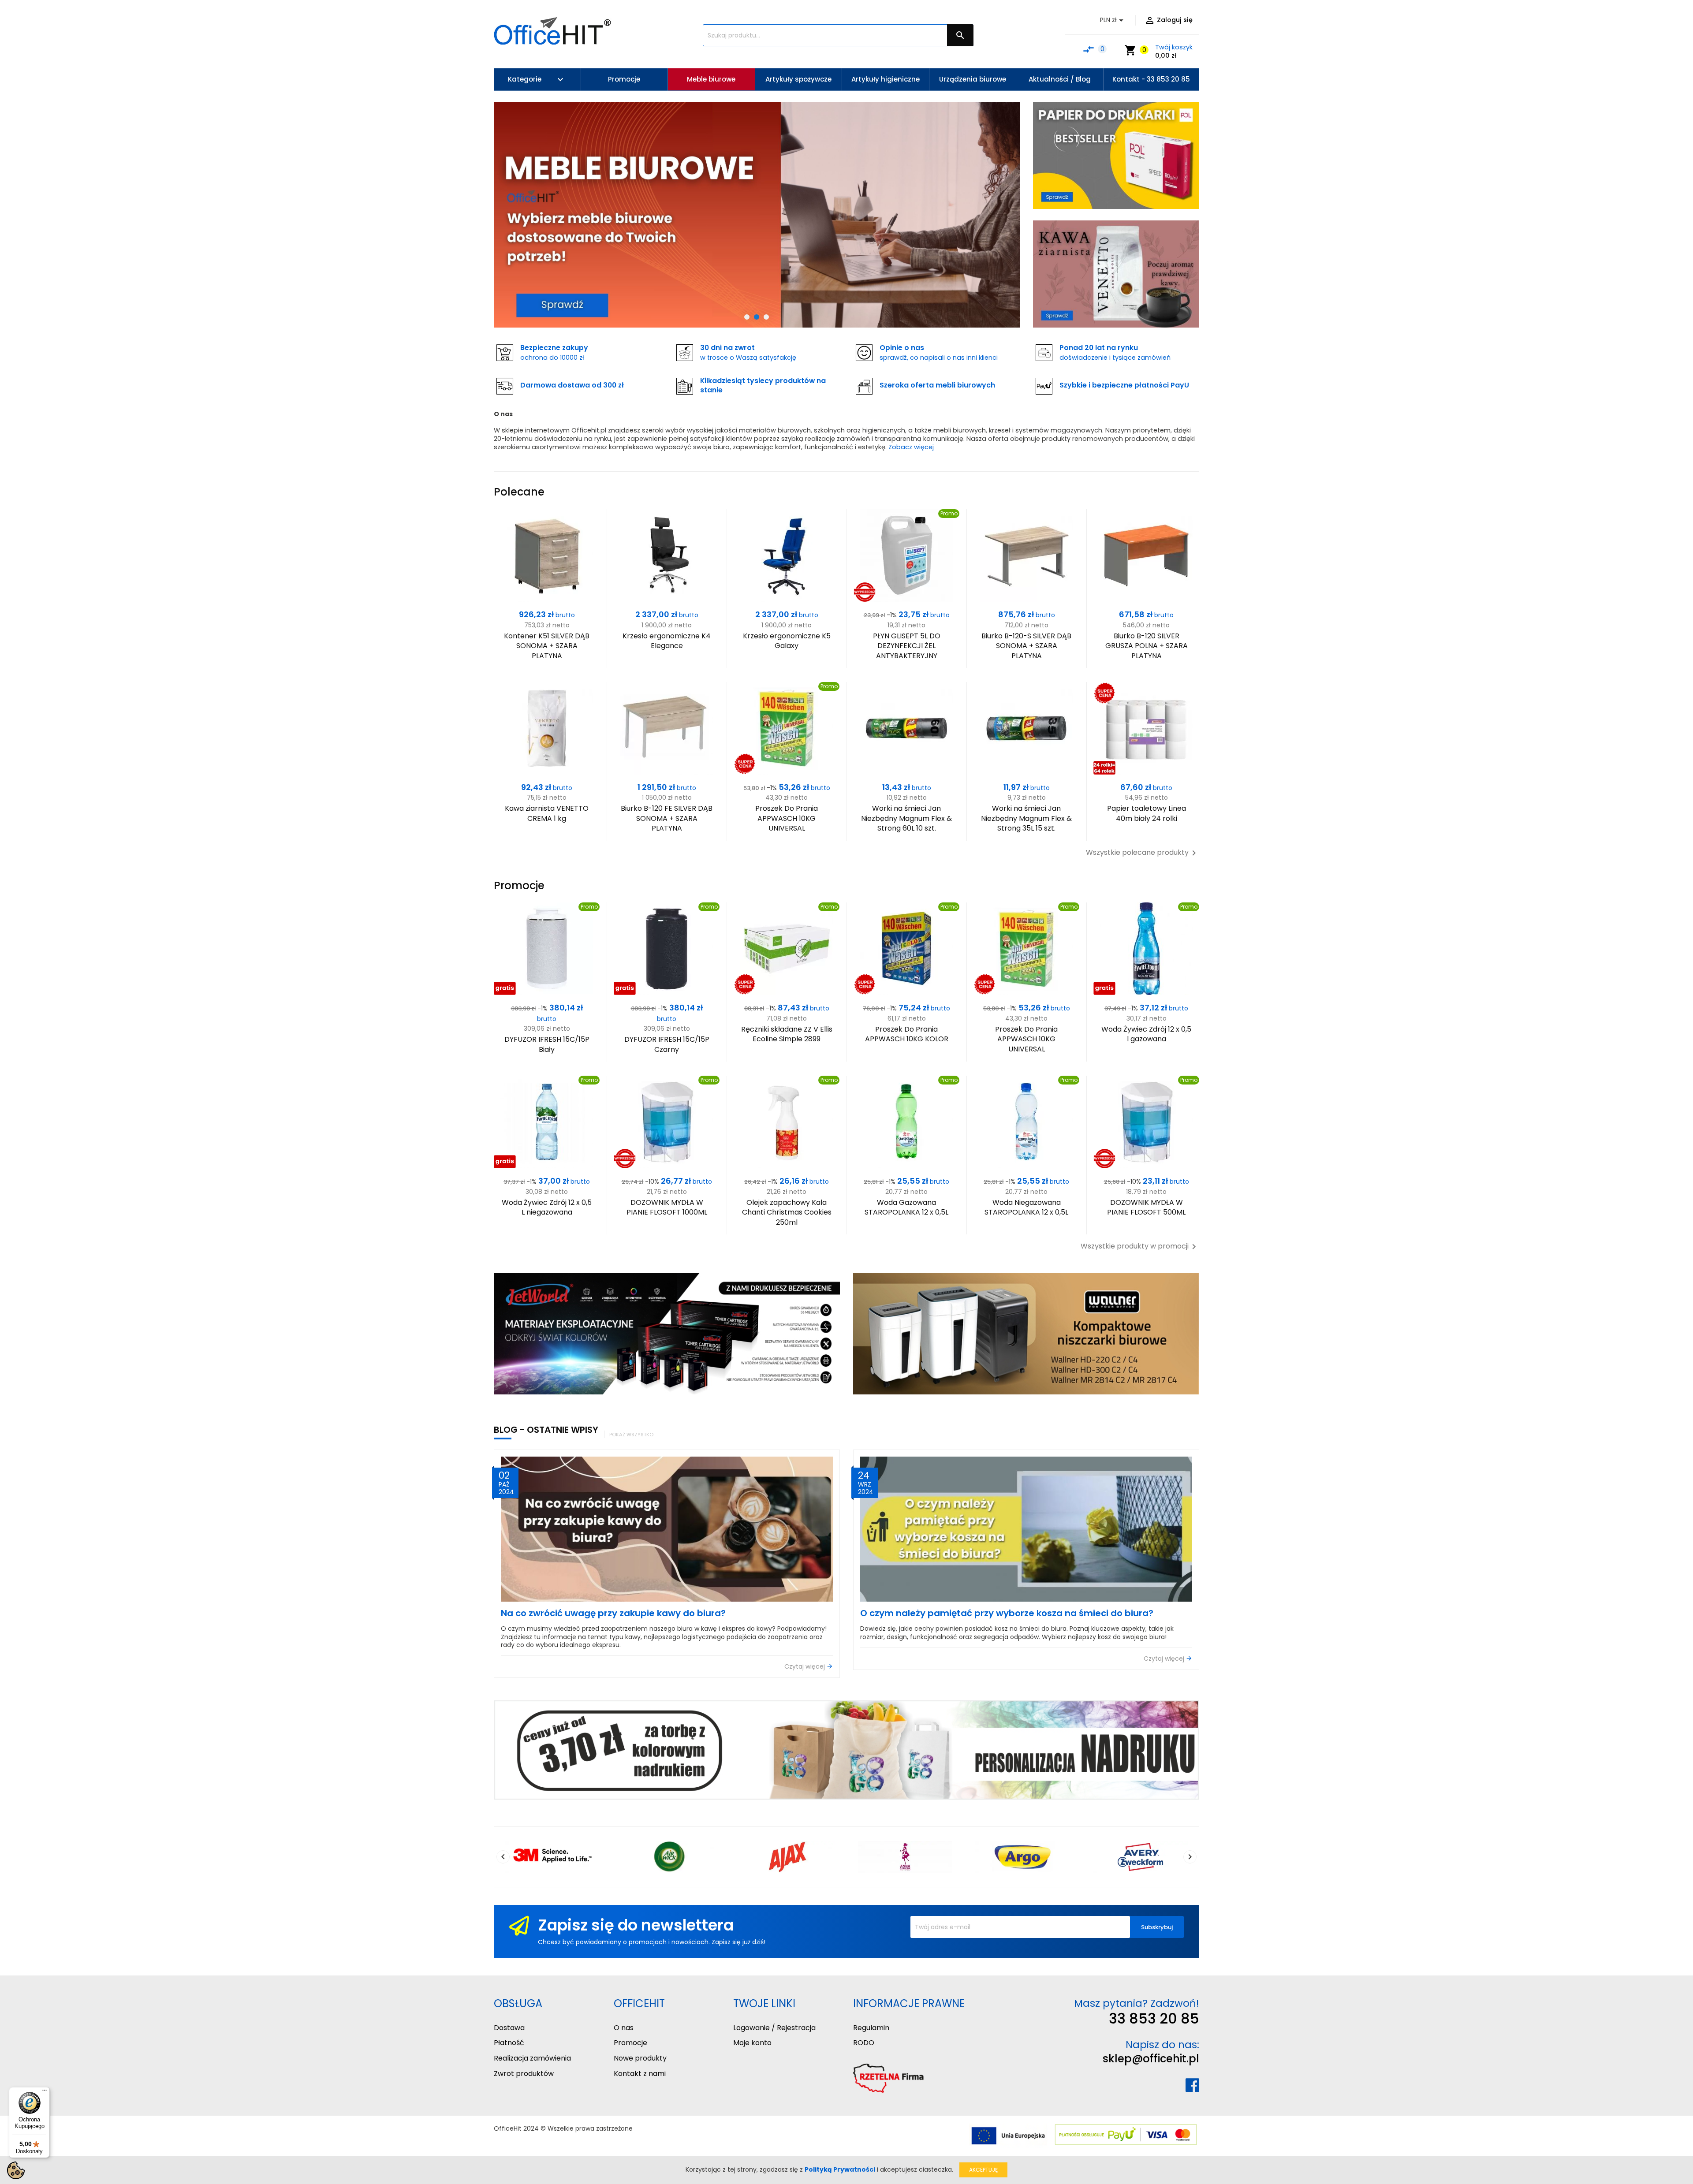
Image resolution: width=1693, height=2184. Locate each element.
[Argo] (1023, 1857)
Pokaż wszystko (631, 1435)
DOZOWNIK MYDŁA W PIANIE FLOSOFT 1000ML (667, 1207)
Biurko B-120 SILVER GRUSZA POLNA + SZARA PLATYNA (1147, 646)
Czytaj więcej (805, 1667)
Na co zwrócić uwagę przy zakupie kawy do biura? (613, 1613)
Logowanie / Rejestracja (774, 2028)
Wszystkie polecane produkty (1143, 853)
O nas (624, 2028)
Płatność (509, 2043)
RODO (864, 2043)
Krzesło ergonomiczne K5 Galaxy (787, 641)
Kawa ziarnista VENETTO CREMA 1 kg (547, 813)
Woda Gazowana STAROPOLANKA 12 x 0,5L (906, 1207)
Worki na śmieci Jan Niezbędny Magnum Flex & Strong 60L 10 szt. (906, 818)
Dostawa (509, 2028)
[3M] (553, 1857)
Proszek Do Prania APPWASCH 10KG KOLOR (907, 1034)
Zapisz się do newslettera (636, 1925)
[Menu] (45, 2092)
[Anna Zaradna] (905, 1857)
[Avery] (1140, 1857)
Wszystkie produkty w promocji (1140, 1247)
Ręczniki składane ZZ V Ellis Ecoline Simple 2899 (787, 1034)
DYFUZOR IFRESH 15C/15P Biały (547, 1044)
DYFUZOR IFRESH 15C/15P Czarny (667, 1044)
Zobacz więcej (911, 447)
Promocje (630, 2043)
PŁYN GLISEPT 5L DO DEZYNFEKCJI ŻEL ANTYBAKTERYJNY (907, 646)
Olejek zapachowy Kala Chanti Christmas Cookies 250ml (787, 1212)
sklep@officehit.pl (1151, 2059)
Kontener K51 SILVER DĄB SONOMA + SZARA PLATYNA (547, 646)
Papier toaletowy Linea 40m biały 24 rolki (1147, 813)
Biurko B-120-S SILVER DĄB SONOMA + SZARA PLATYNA (1026, 646)
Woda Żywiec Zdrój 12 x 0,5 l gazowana (1146, 1034)
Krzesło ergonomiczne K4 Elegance (667, 641)
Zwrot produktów (524, 2074)
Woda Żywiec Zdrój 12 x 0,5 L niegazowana (547, 1207)
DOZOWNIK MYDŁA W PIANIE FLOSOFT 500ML (1146, 1207)
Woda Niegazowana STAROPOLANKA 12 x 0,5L (1026, 1207)
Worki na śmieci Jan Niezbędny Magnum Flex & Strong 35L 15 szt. (1026, 818)
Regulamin (871, 2028)
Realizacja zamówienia (532, 2058)
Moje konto (752, 2043)
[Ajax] (788, 1857)
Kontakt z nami (640, 2074)
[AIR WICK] (670, 1857)
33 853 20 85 (1154, 2018)
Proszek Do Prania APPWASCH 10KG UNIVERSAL (787, 818)
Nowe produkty (640, 2058)
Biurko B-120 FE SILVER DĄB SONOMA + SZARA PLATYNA (667, 818)
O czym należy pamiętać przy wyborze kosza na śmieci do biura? (1007, 1613)
